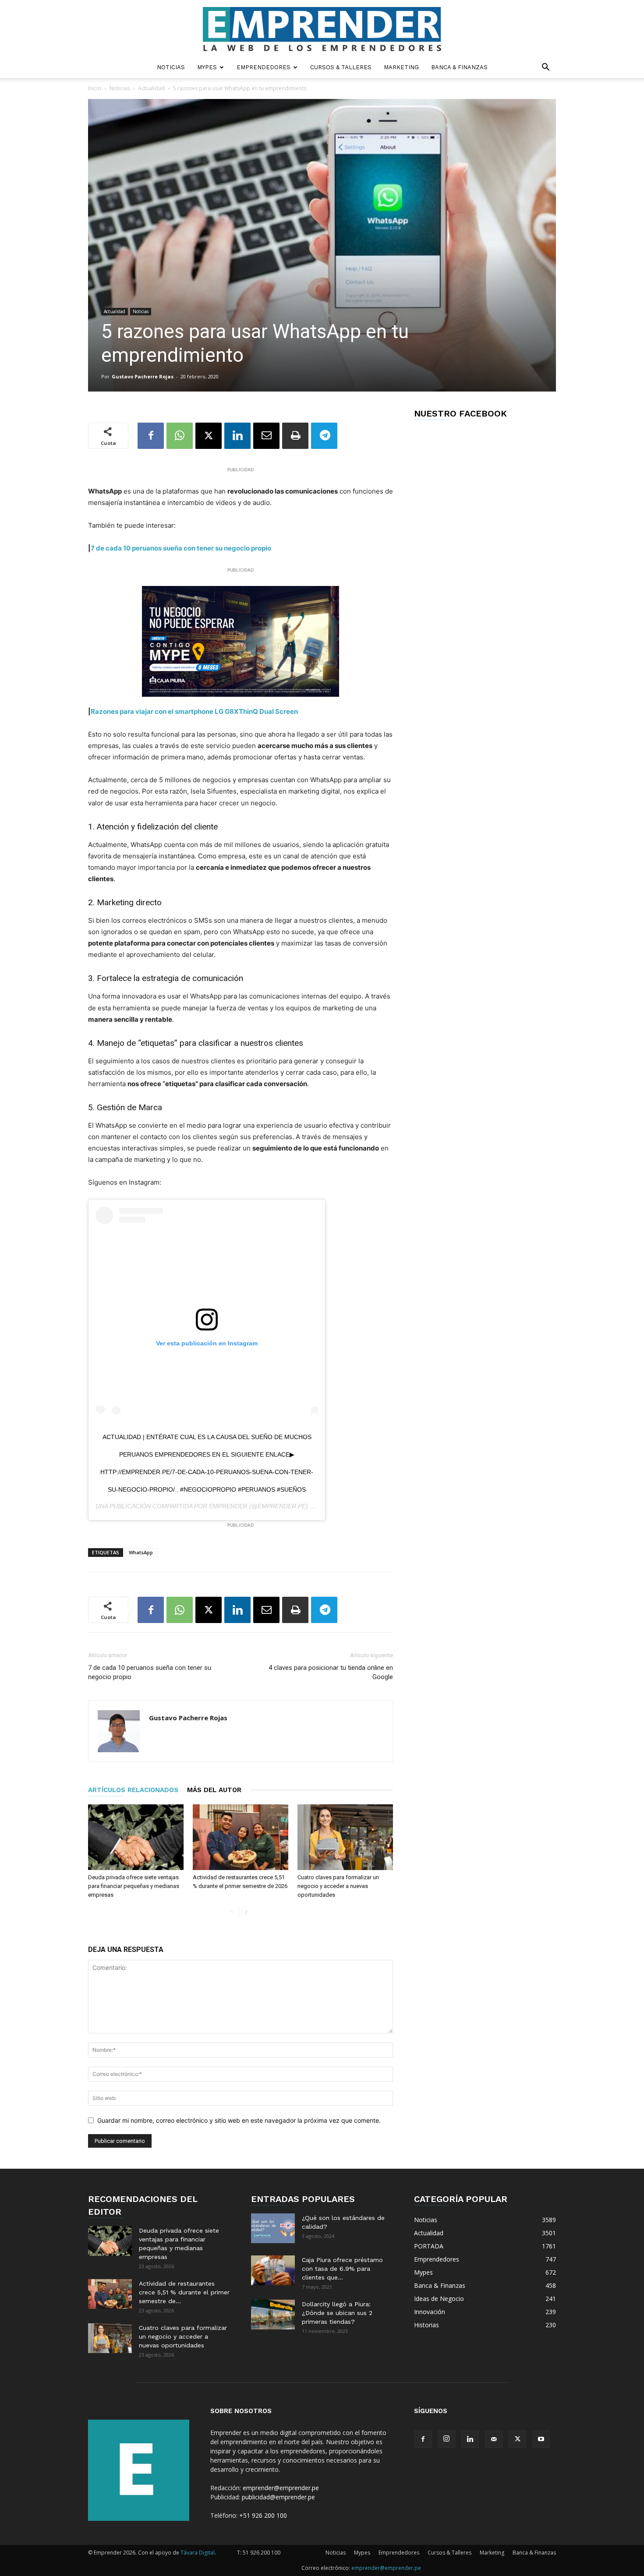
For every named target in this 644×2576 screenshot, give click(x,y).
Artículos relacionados (133, 1790)
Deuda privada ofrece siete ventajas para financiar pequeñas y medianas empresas (134, 1886)
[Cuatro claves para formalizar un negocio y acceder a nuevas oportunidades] (345, 1837)
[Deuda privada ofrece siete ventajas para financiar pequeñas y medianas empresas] (136, 1837)
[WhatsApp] (180, 436)
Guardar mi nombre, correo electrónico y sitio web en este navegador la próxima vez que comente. (239, 2120)
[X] (209, 436)
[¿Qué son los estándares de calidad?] (273, 2228)
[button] (545, 68)
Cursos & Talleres (341, 67)
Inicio (95, 88)
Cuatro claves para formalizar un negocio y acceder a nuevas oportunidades (338, 1886)
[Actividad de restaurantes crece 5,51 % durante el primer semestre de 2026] (241, 1837)
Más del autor (214, 1790)
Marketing (401, 67)
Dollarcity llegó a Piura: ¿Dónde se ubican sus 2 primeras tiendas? (337, 2313)
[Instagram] (446, 2439)
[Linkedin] (237, 436)
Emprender (228, 1506)
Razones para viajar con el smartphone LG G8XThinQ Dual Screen (194, 711)
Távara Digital (198, 2553)
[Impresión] (295, 436)
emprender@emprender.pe (281, 2488)
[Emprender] (322, 29)
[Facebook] (151, 436)
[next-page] (246, 1912)
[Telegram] (324, 436)
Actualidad (151, 88)
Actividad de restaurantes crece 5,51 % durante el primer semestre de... (184, 2292)
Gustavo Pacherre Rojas (143, 376)
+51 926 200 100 (263, 2515)
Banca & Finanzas (459, 67)
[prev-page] (232, 1912)
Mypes (207, 67)
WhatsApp (141, 1552)
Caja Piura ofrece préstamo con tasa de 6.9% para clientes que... (342, 2269)
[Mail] (494, 2439)
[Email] (266, 436)
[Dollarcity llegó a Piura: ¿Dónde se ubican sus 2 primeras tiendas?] (273, 2315)
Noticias (171, 67)
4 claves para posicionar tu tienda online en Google (331, 1672)
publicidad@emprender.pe (278, 2497)
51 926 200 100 (262, 2553)
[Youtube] (541, 2439)
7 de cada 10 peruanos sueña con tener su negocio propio (181, 548)
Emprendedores (264, 67)
